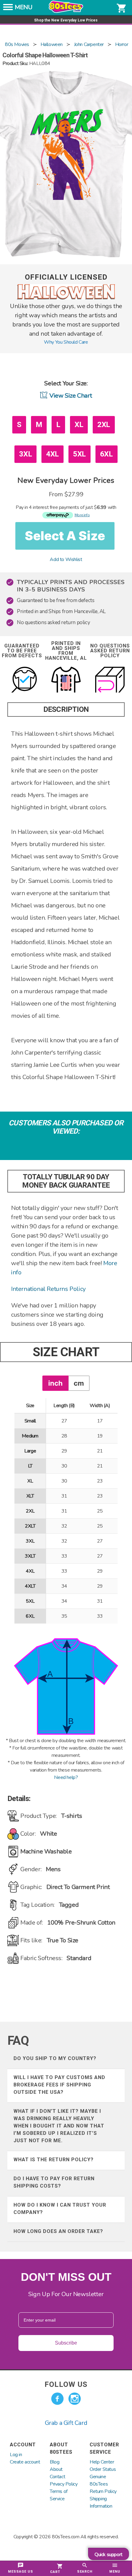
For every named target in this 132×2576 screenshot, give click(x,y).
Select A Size (65, 536)
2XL (104, 425)
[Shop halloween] (66, 298)
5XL (80, 454)
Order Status (103, 2469)
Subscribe (66, 2343)
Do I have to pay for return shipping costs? (54, 2182)
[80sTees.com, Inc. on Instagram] (75, 2399)
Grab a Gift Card (66, 2423)
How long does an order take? (58, 2231)
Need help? (66, 1777)
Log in (16, 2455)
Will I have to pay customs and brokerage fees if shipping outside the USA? (59, 2085)
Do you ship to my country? (55, 2058)
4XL (52, 454)
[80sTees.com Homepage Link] (66, 11)
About (56, 2469)
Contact (57, 2477)
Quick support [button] (109, 2555)
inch (55, 1383)
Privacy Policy (64, 2484)
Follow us (66, 2384)
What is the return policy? (54, 2160)
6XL (107, 454)
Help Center (102, 2462)
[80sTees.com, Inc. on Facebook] (57, 2399)
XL (79, 425)
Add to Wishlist (66, 559)
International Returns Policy (48, 1289)
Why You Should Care (66, 342)
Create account (25, 2462)
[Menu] (8, 9)
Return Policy (103, 2491)
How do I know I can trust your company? (60, 2209)
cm (79, 1383)
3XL (25, 454)
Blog (54, 2462)
